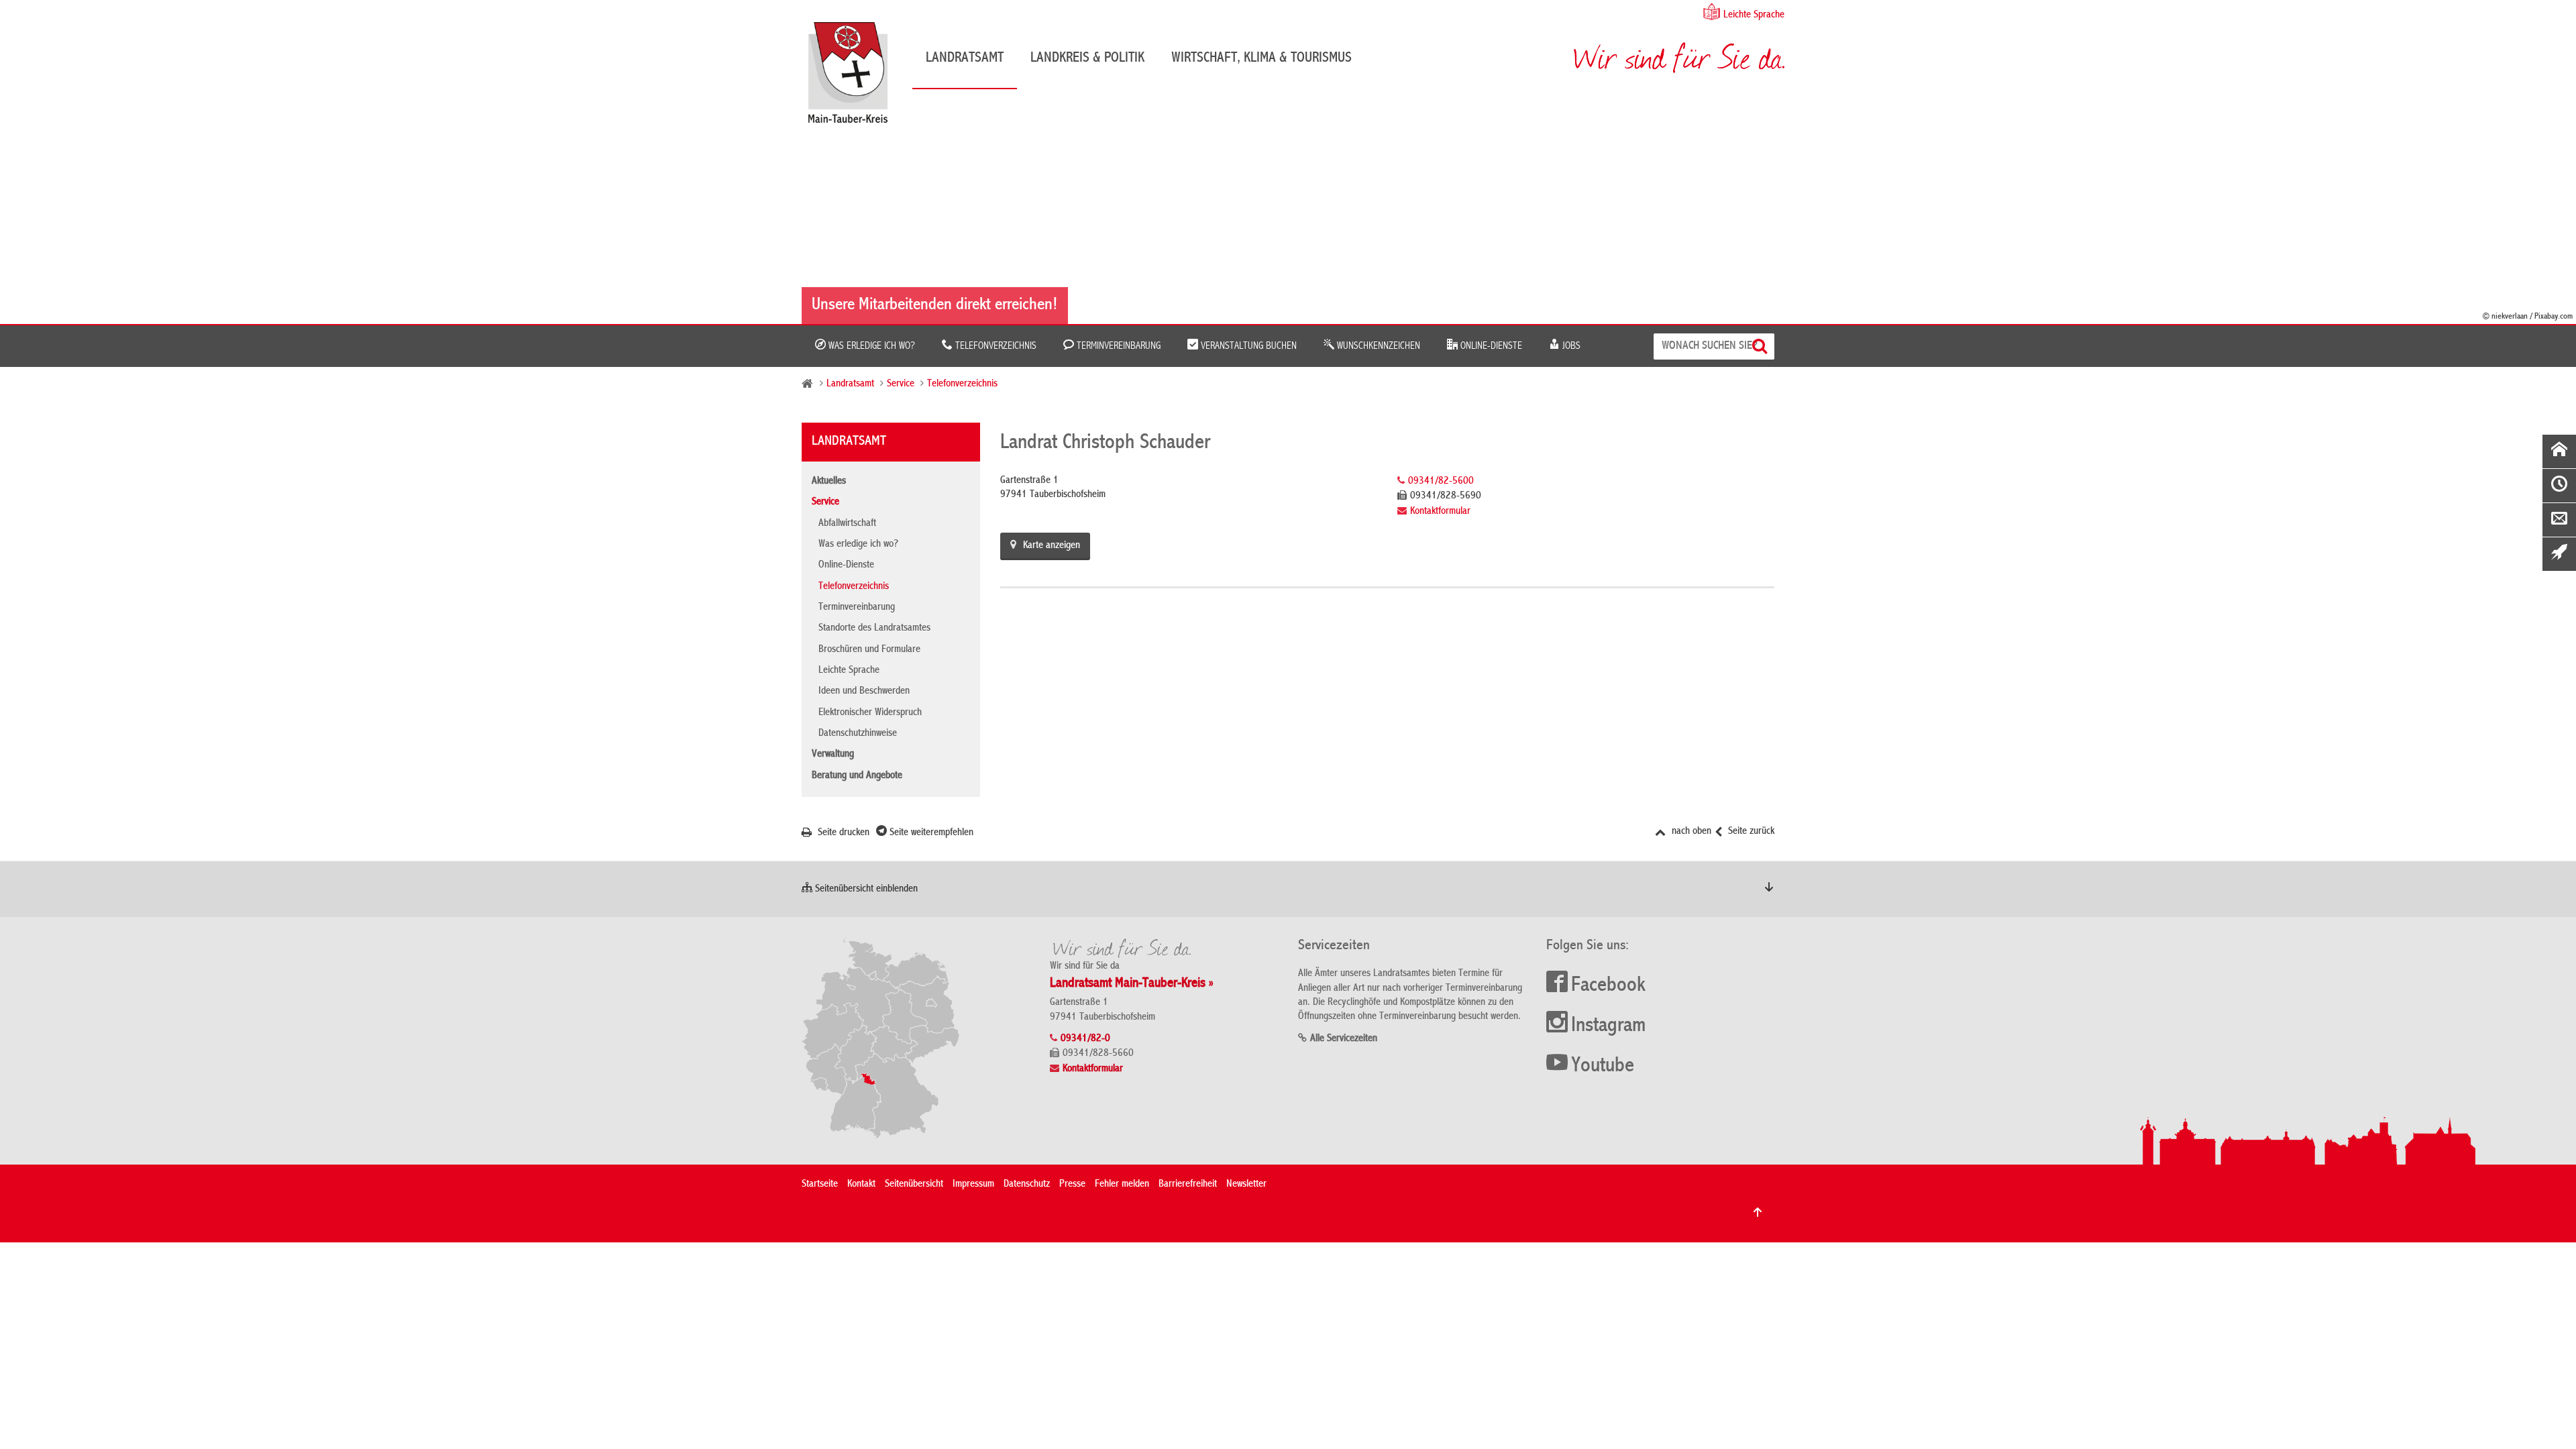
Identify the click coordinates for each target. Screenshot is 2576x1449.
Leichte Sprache (1754, 15)
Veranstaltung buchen (1247, 346)
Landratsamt (965, 58)
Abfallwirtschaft (847, 524)
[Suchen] (1761, 346)
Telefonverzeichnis (995, 346)
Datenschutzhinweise (858, 734)
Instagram (1608, 1026)
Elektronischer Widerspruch (870, 713)
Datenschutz (1027, 1185)
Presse (1072, 1185)
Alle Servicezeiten (1344, 1039)
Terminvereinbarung (1117, 346)
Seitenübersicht (914, 1185)
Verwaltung (833, 755)
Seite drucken (842, 833)
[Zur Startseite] (855, 77)
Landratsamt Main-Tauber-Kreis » (1132, 984)
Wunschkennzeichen (1377, 346)
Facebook (1608, 986)
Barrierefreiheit (1188, 1185)
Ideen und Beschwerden (864, 692)
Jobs (1570, 346)
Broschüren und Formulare (869, 650)
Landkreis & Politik (1087, 58)
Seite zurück (1750, 832)
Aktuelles (829, 482)
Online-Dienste (1490, 346)
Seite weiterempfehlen (930, 833)
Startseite (820, 1185)
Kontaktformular (1440, 512)
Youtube (1603, 1067)
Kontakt (861, 1185)
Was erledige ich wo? (870, 346)
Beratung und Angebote (857, 776)
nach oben (1690, 832)
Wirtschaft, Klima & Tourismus (1262, 58)
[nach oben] (1758, 1212)
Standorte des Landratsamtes (874, 629)
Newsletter (1246, 1185)
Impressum (973, 1185)
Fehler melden (1122, 1185)
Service (901, 384)
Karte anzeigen (1052, 546)
